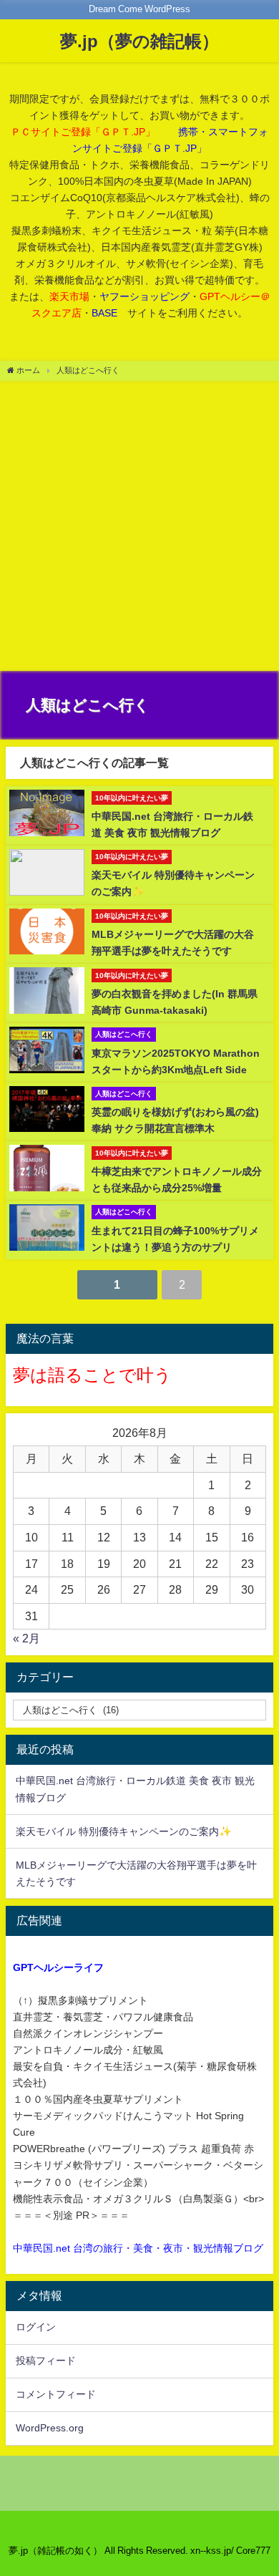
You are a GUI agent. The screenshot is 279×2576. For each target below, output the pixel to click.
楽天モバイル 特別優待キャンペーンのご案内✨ (124, 1831)
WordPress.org (50, 2428)
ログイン (36, 2327)
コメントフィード (56, 2394)
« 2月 (26, 1638)
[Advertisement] (139, 528)
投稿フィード (46, 2360)
